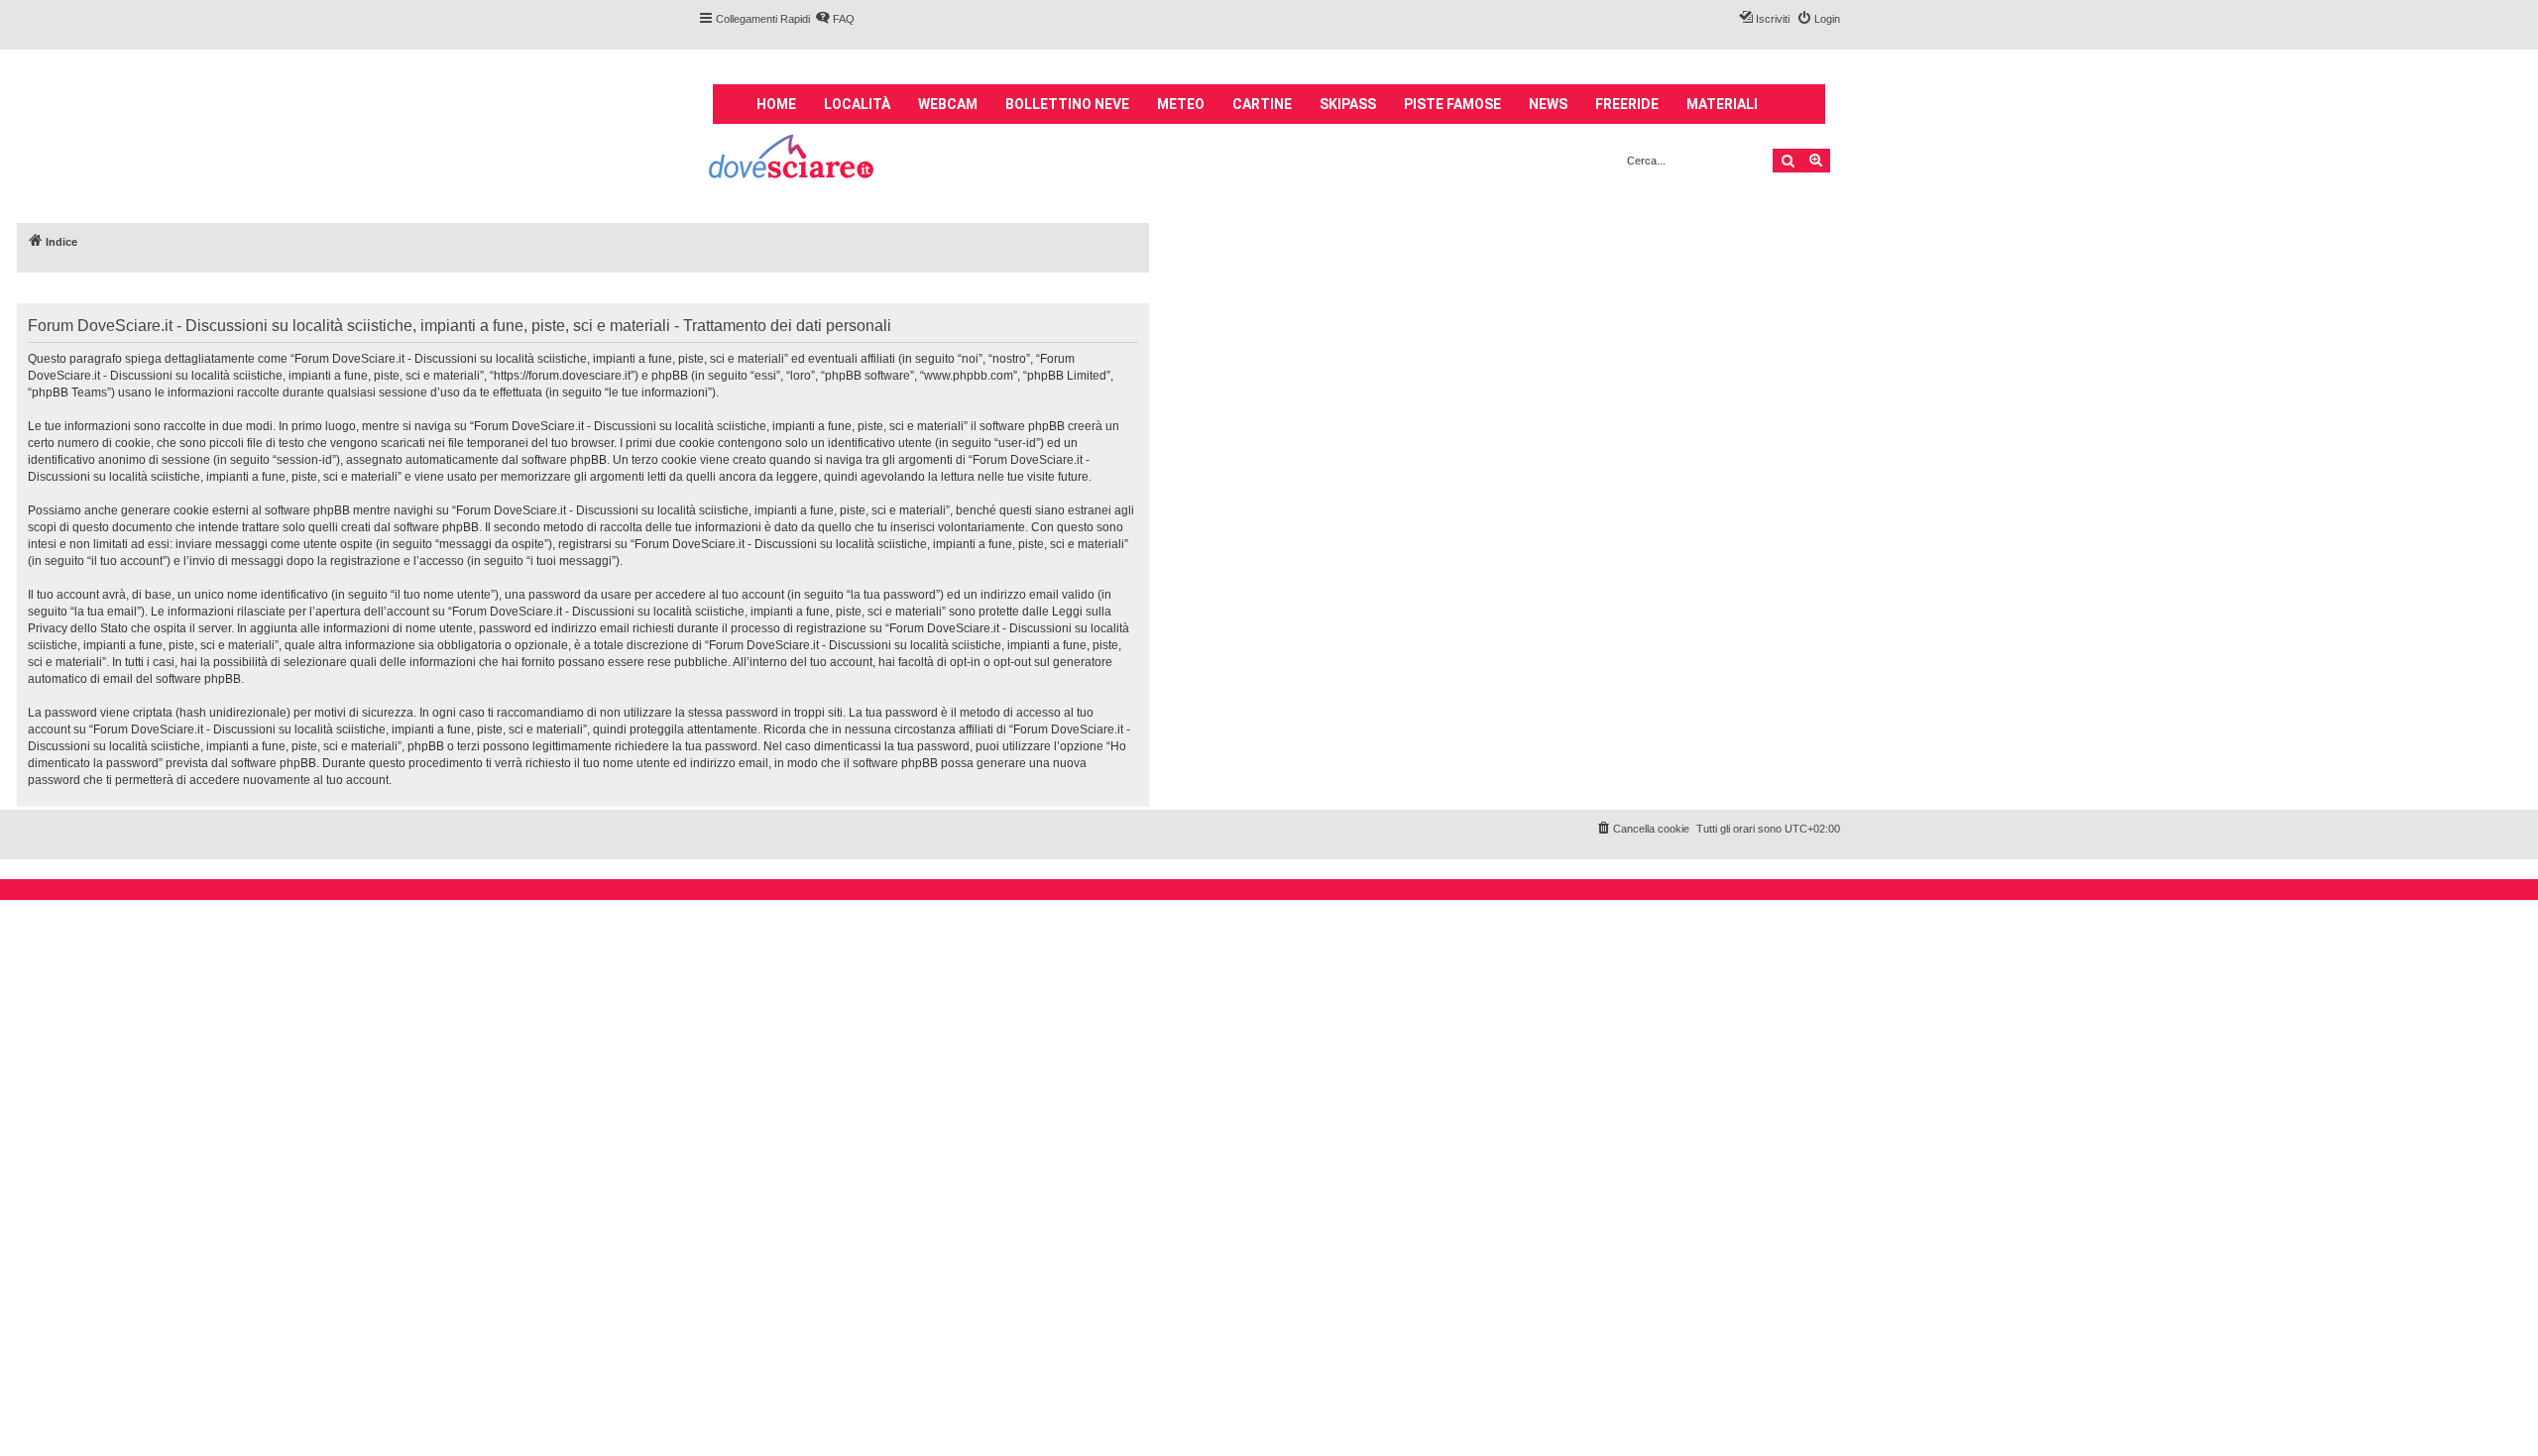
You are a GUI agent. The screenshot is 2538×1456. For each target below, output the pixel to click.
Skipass (1348, 104)
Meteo (1181, 104)
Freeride (1627, 104)
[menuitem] (835, 19)
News (1548, 104)
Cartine (1262, 104)
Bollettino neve (1067, 104)
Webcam (948, 104)
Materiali (1722, 104)
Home (776, 104)
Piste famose (1452, 104)
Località (857, 104)
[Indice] (793, 159)
